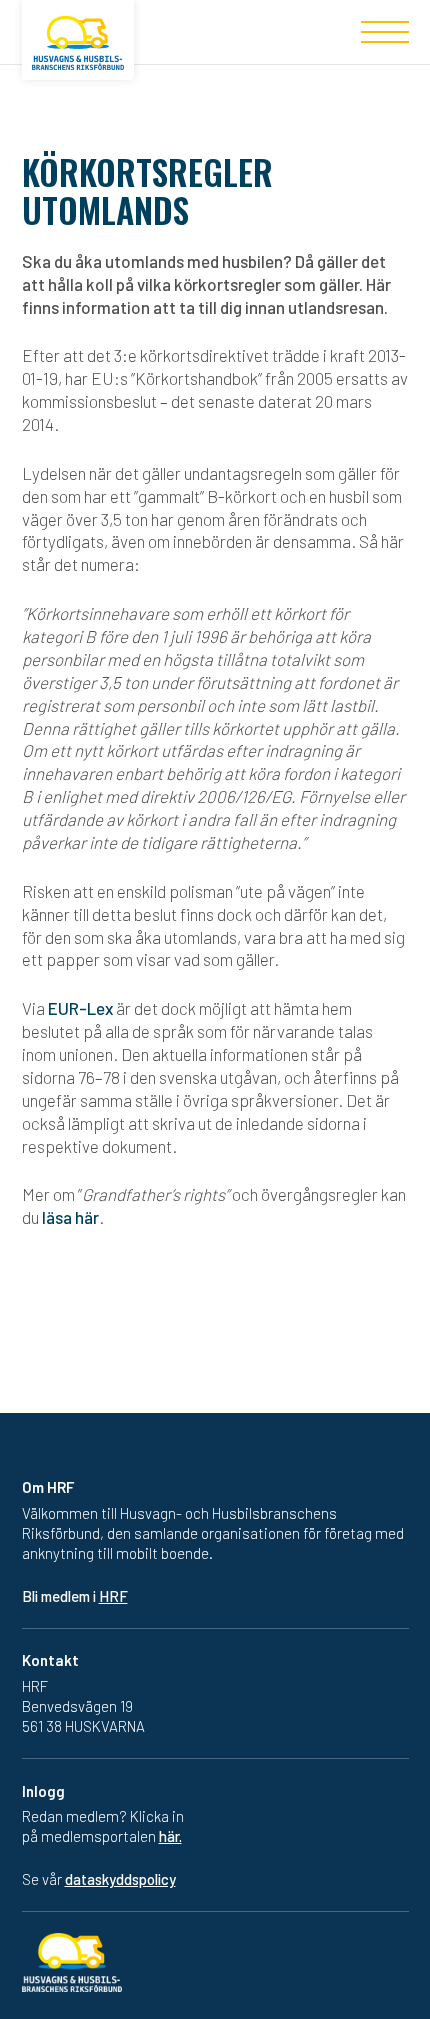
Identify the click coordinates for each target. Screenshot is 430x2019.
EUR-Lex (80, 1008)
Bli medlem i (75, 1596)
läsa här (70, 1217)
